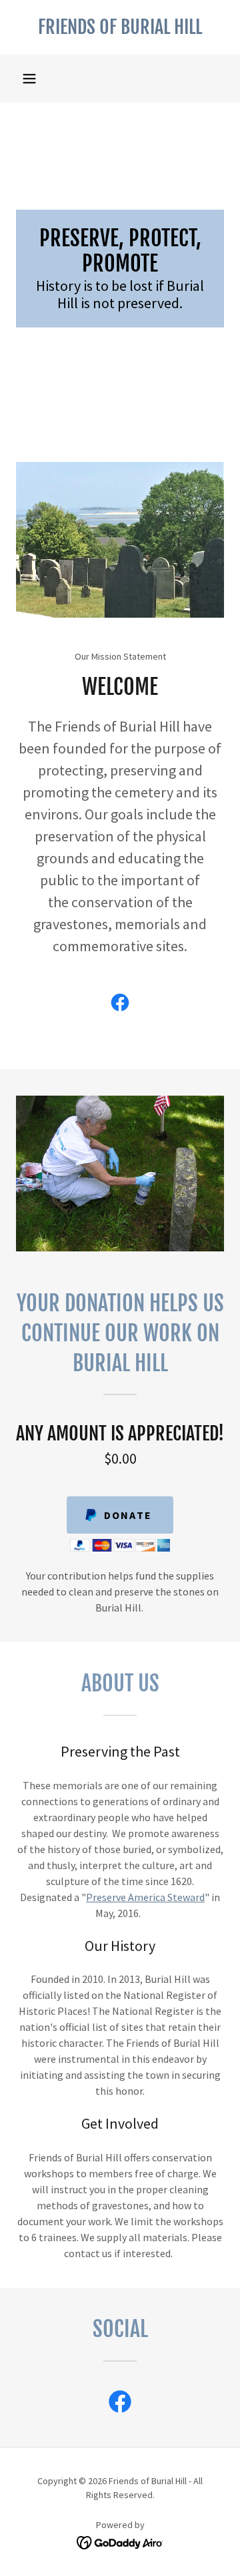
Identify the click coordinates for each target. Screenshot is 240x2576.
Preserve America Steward (145, 1897)
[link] (120, 27)
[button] (29, 79)
